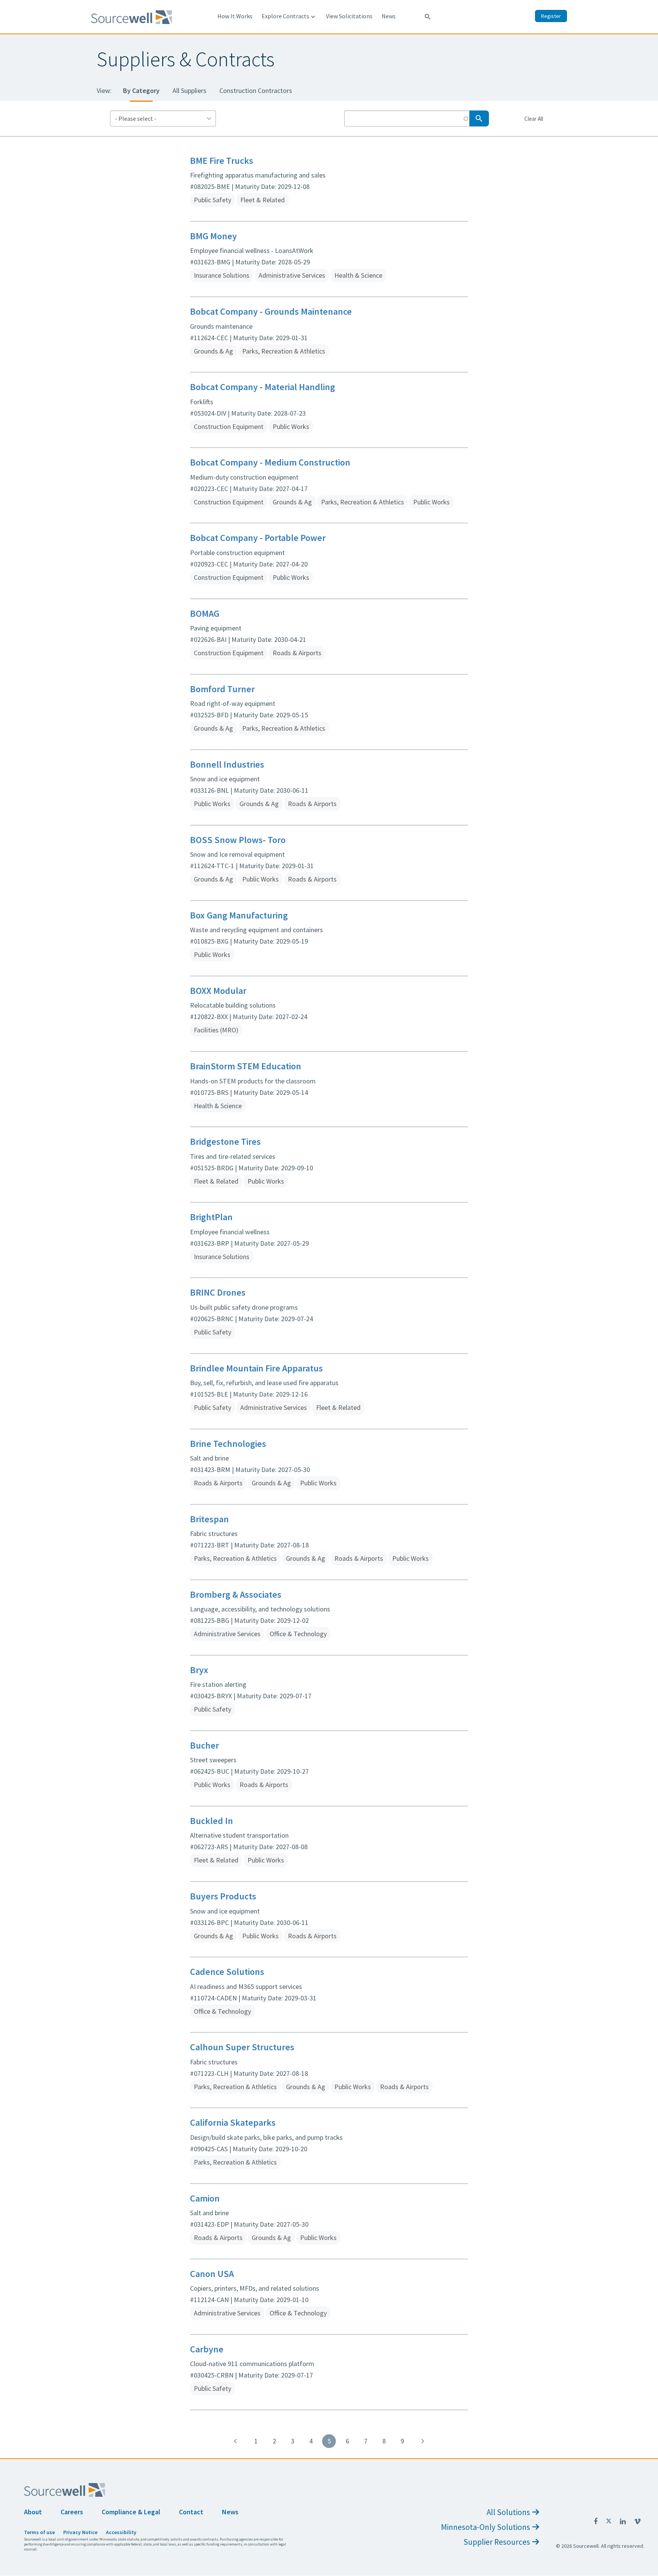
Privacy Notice (80, 2532)
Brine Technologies (228, 1444)
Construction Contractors (256, 90)
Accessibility (121, 2532)
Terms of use (39, 2532)
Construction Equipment (229, 426)
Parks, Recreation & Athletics (284, 351)
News (389, 16)
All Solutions (508, 2512)
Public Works (291, 426)
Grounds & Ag (213, 351)
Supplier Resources (497, 2542)
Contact (191, 2512)
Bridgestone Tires (225, 1142)
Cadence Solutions (227, 1972)
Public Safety (212, 200)
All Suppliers (189, 90)
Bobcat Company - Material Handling (263, 387)
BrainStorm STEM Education (246, 1066)
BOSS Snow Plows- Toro (238, 840)
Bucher (204, 1745)
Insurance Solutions (222, 275)
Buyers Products (223, 1896)
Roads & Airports (297, 653)
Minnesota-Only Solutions (486, 2527)
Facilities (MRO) (216, 1030)
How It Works (235, 16)
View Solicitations (349, 16)
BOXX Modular (218, 991)
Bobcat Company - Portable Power (258, 538)
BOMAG (205, 614)
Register (551, 16)
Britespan (209, 1519)
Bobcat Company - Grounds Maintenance (271, 311)
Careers (72, 2512)
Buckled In (212, 1821)
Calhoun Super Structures (242, 2047)
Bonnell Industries (227, 764)
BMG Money (213, 236)
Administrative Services (292, 275)
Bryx (199, 1670)
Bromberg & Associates (236, 1594)
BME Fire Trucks (222, 161)
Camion (205, 2198)
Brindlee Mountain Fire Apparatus (256, 1368)
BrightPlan (211, 1217)
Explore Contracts (289, 16)
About (33, 2512)
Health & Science (358, 275)
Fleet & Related (263, 200)
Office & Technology (298, 1634)
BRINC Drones (218, 1292)
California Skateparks (233, 2122)
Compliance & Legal (131, 2512)
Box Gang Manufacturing (239, 915)
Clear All (533, 118)
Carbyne (207, 2349)
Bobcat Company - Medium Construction (270, 462)
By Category (141, 90)
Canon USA (212, 2274)
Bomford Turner (222, 689)
